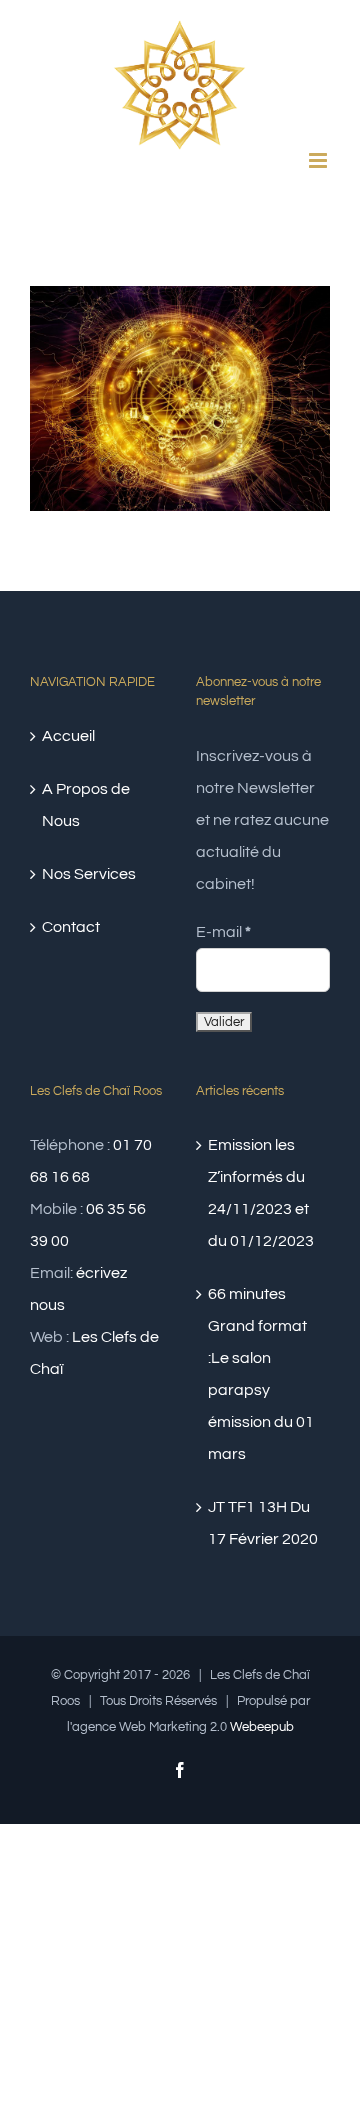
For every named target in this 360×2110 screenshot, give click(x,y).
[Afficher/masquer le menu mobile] (319, 160)
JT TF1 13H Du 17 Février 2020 (263, 1523)
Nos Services (89, 874)
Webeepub (262, 1727)
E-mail (223, 932)
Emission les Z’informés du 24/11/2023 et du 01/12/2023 (261, 1193)
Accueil (68, 736)
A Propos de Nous (86, 805)
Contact (71, 927)
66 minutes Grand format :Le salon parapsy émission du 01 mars (261, 1374)
